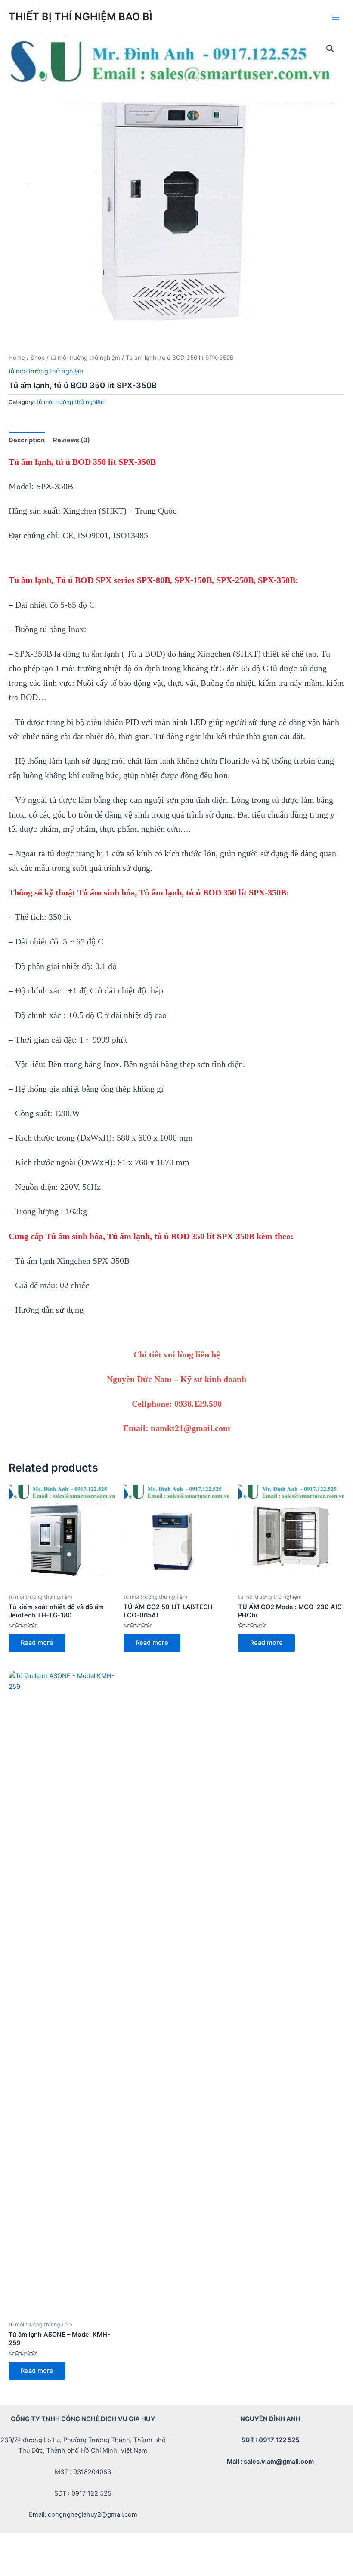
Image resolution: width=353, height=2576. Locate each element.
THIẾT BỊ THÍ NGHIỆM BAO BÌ (81, 17)
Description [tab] (27, 440)
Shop (38, 358)
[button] (330, 49)
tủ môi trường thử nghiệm (85, 358)
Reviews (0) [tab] (71, 440)
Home (17, 358)
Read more (37, 1643)
